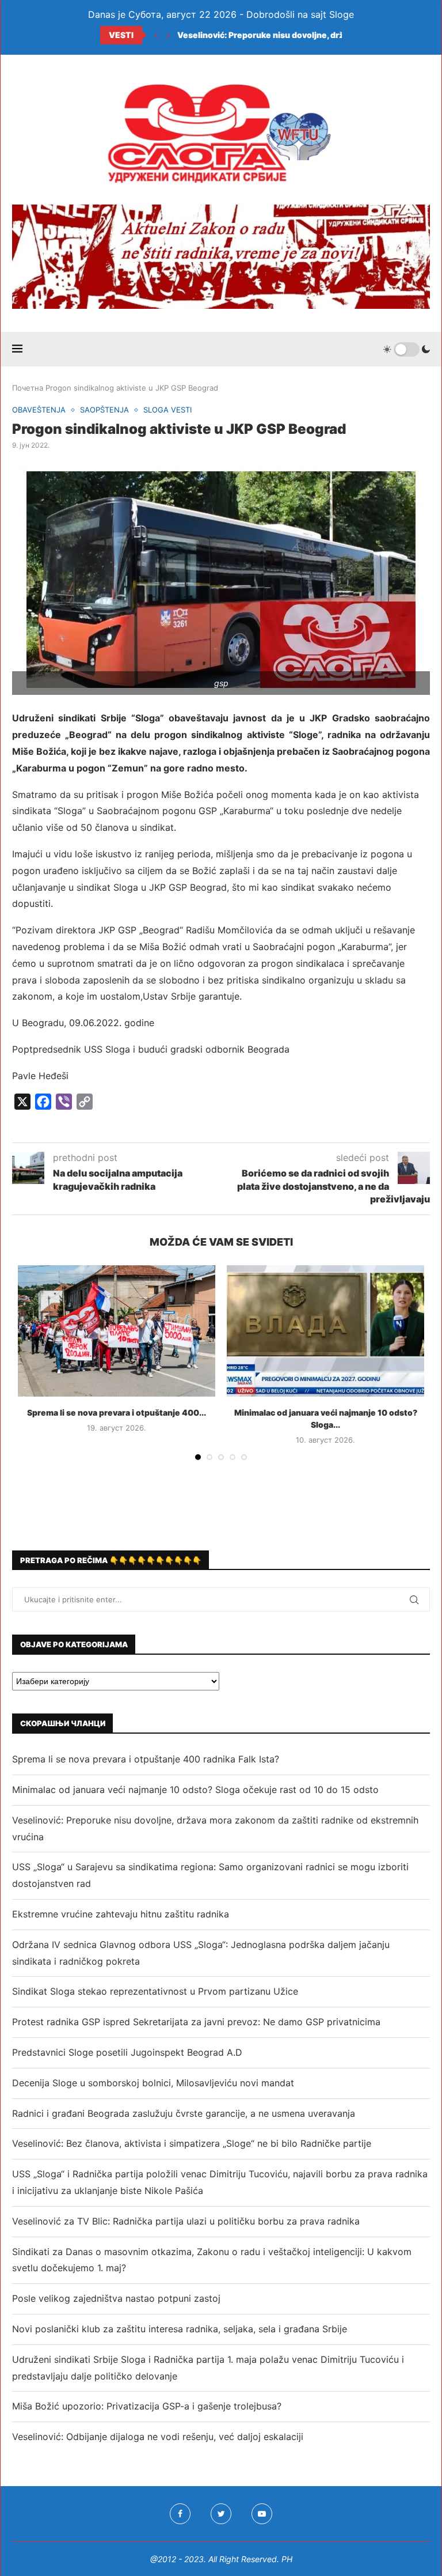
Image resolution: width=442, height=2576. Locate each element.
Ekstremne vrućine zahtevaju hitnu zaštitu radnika (121, 1914)
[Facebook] (180, 2514)
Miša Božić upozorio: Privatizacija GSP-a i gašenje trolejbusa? (147, 2406)
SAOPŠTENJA (104, 410)
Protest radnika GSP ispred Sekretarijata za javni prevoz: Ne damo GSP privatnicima (196, 2022)
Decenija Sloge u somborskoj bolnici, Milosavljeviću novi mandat (153, 2083)
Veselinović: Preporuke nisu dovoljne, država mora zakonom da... (307, 35)
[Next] (168, 35)
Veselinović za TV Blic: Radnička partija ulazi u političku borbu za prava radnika (186, 2221)
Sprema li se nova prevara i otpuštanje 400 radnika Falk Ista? (146, 1759)
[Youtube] (262, 2514)
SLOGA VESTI (167, 410)
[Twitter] (221, 2514)
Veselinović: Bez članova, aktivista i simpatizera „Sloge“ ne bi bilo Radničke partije (192, 2143)
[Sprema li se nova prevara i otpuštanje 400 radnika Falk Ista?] (117, 1331)
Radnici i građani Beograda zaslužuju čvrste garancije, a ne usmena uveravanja (184, 2113)
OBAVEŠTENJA (39, 410)
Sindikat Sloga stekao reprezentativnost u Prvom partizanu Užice (155, 1991)
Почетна (28, 388)
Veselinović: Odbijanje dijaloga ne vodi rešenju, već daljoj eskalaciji (158, 2437)
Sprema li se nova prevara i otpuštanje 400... (117, 1412)
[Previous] (156, 35)
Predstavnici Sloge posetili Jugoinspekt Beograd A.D (127, 2052)
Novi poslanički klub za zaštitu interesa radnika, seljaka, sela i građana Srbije (180, 2329)
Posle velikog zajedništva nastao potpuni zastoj (116, 2298)
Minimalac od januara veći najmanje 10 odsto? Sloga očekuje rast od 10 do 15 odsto (195, 1790)
